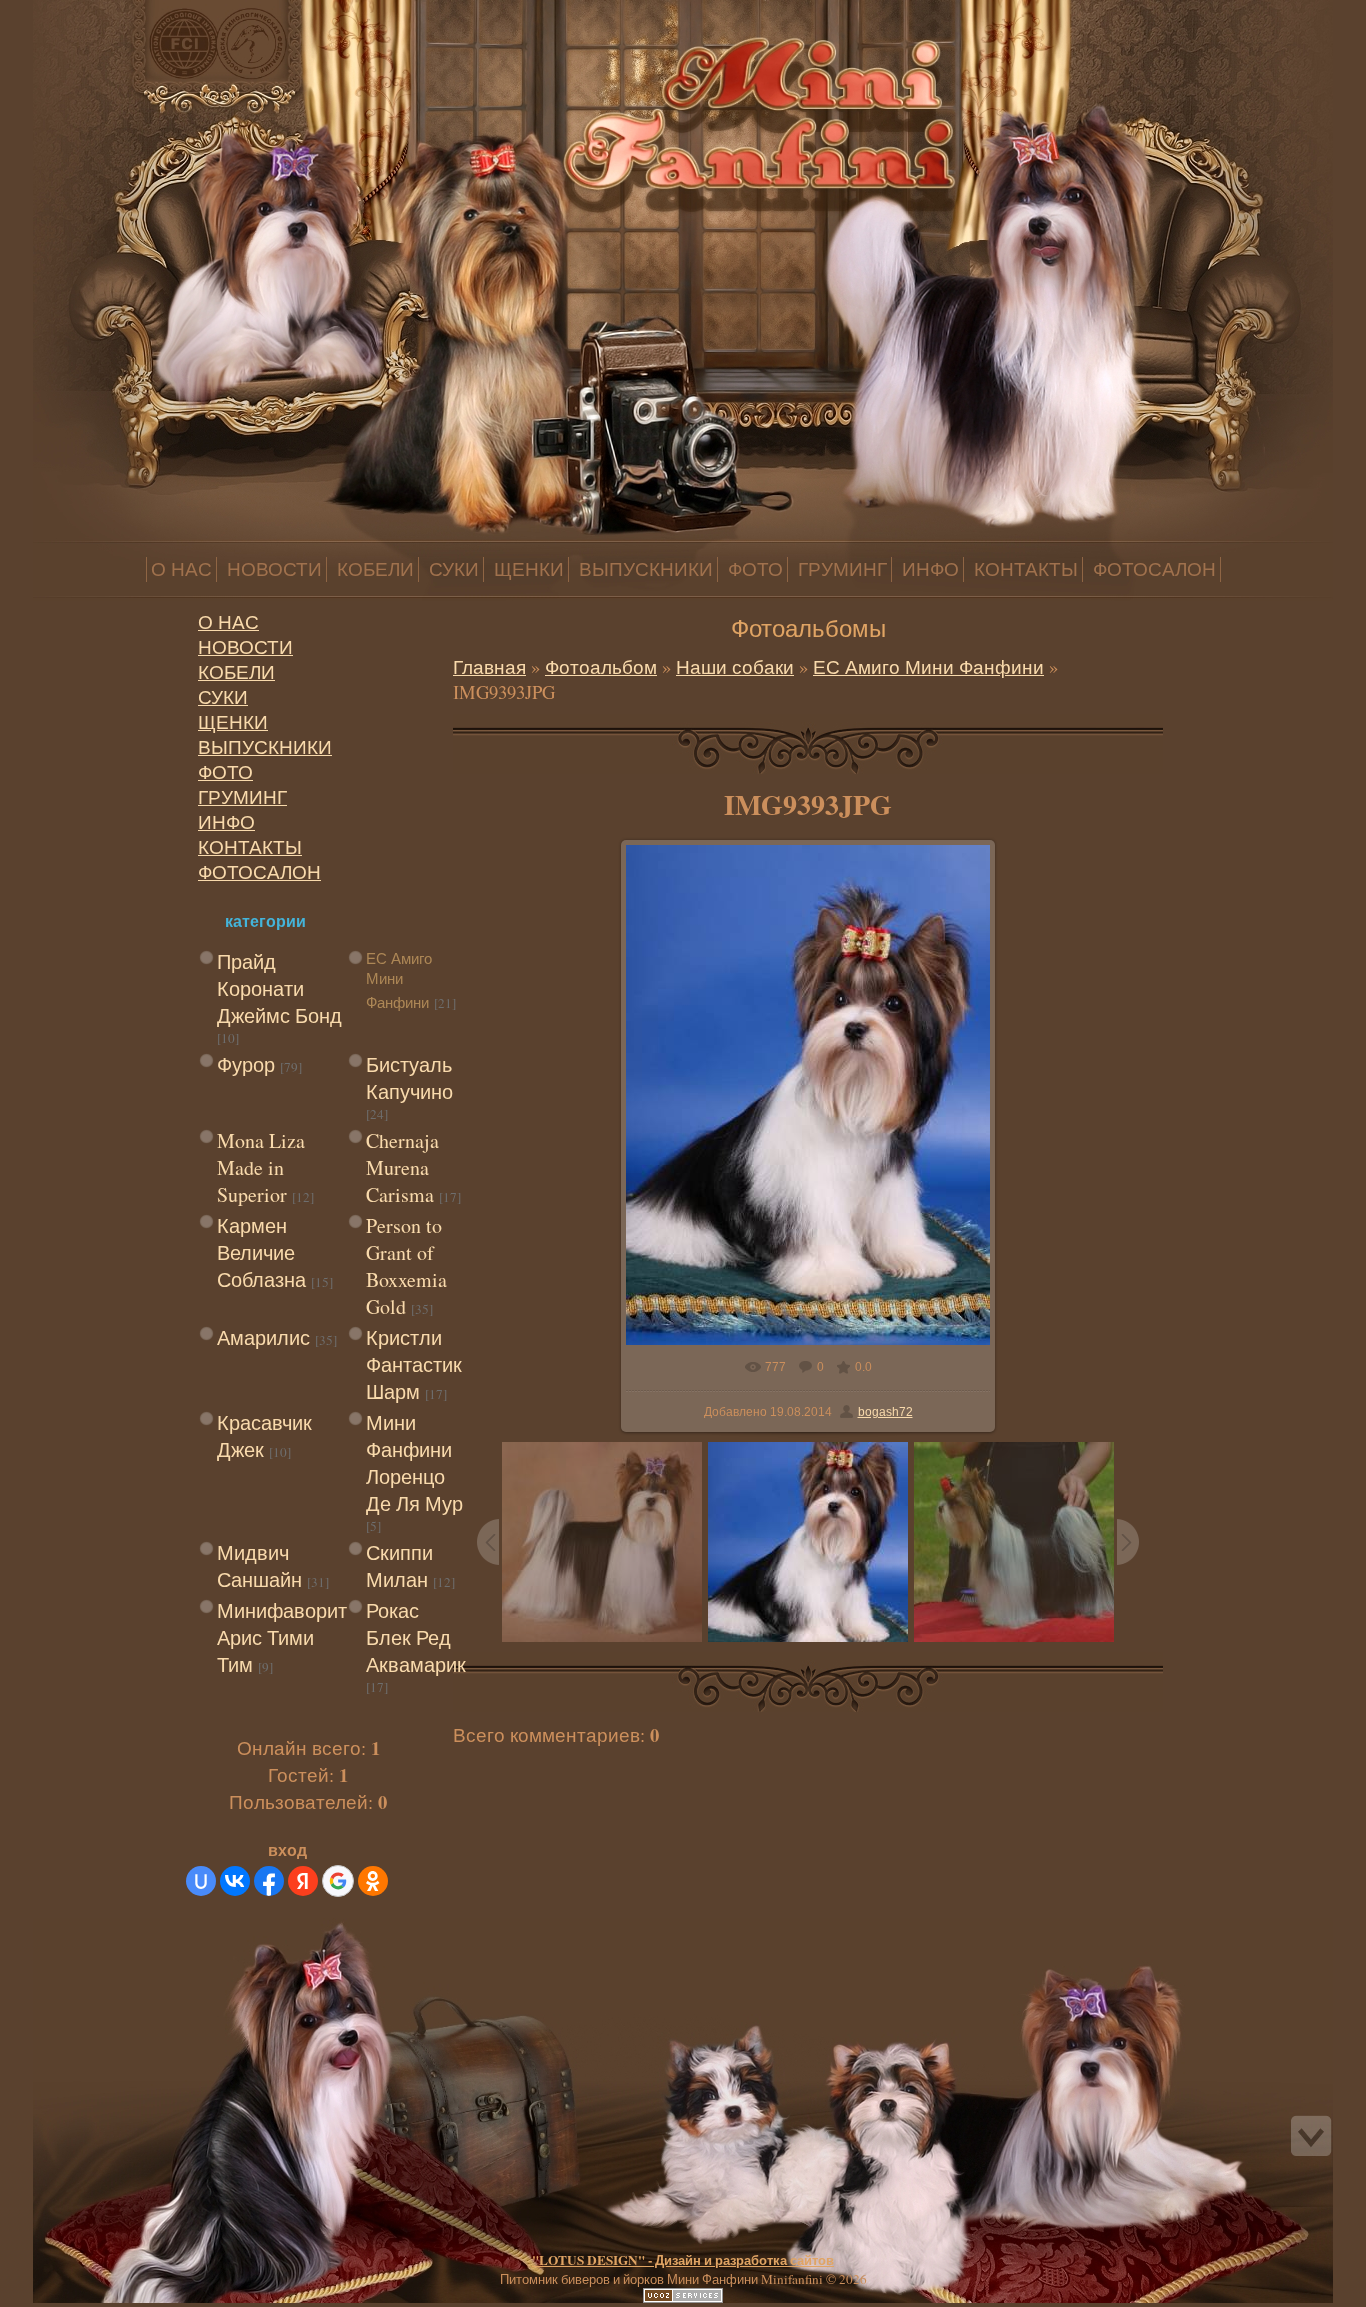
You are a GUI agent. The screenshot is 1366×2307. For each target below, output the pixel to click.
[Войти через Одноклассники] (373, 1881)
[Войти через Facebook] (269, 1881)
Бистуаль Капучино (409, 1078)
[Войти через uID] (201, 1881)
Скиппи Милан (399, 1566)
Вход (158, 13)
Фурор (246, 1064)
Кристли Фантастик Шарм (414, 1364)
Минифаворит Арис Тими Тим (282, 1637)
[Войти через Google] (338, 1881)
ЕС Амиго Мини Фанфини (399, 980)
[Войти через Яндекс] (303, 1881)
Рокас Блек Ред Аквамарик (416, 1637)
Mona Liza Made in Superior (261, 1167)
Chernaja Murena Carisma (402, 1167)
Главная (118, 13)
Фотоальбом (601, 666)
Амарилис (263, 1337)
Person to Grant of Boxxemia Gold (406, 1266)
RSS (178, 13)
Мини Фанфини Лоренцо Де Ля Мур (414, 1463)
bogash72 (885, 1412)
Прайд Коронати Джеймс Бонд (279, 988)
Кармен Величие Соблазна (261, 1252)
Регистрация (138, 13)
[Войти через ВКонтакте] (235, 1881)
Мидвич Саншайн (259, 1566)
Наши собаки (735, 666)
